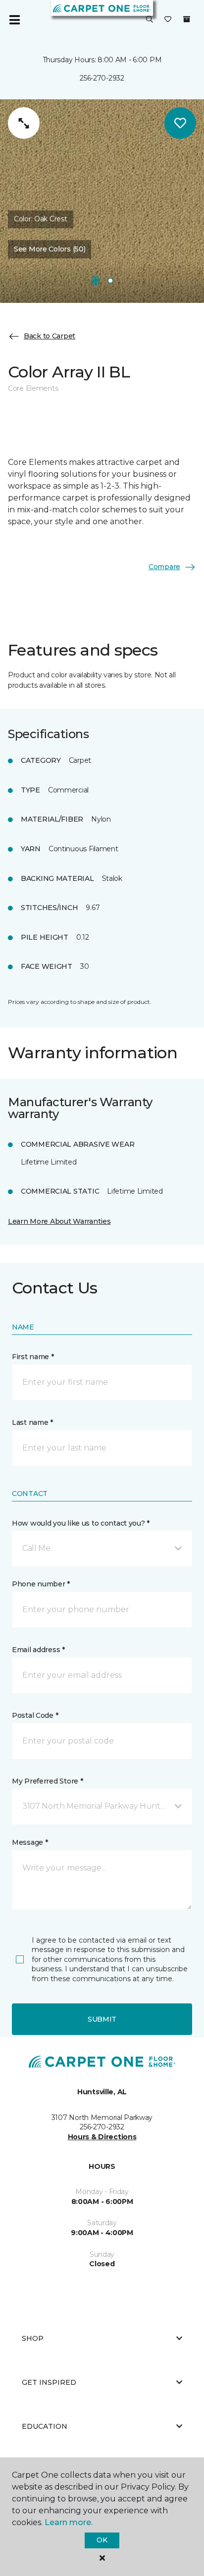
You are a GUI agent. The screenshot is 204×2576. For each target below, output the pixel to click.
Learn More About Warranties (59, 1221)
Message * (30, 1842)
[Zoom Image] (24, 123)
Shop (33, 2338)
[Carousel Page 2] (110, 281)
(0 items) (187, 19)
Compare (164, 567)
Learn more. (69, 2522)
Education (45, 2426)
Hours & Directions (102, 2137)
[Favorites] (168, 20)
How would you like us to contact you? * (81, 1523)
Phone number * (41, 1584)
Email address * (38, 1650)
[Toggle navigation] (14, 20)
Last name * (32, 1422)
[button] (150, 20)
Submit (102, 2019)
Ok (102, 2540)
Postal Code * (35, 1715)
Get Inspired (49, 2382)
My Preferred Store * (47, 1781)
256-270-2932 (102, 78)
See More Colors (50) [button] (50, 249)
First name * (33, 1357)
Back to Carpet (50, 336)
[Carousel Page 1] (96, 281)
